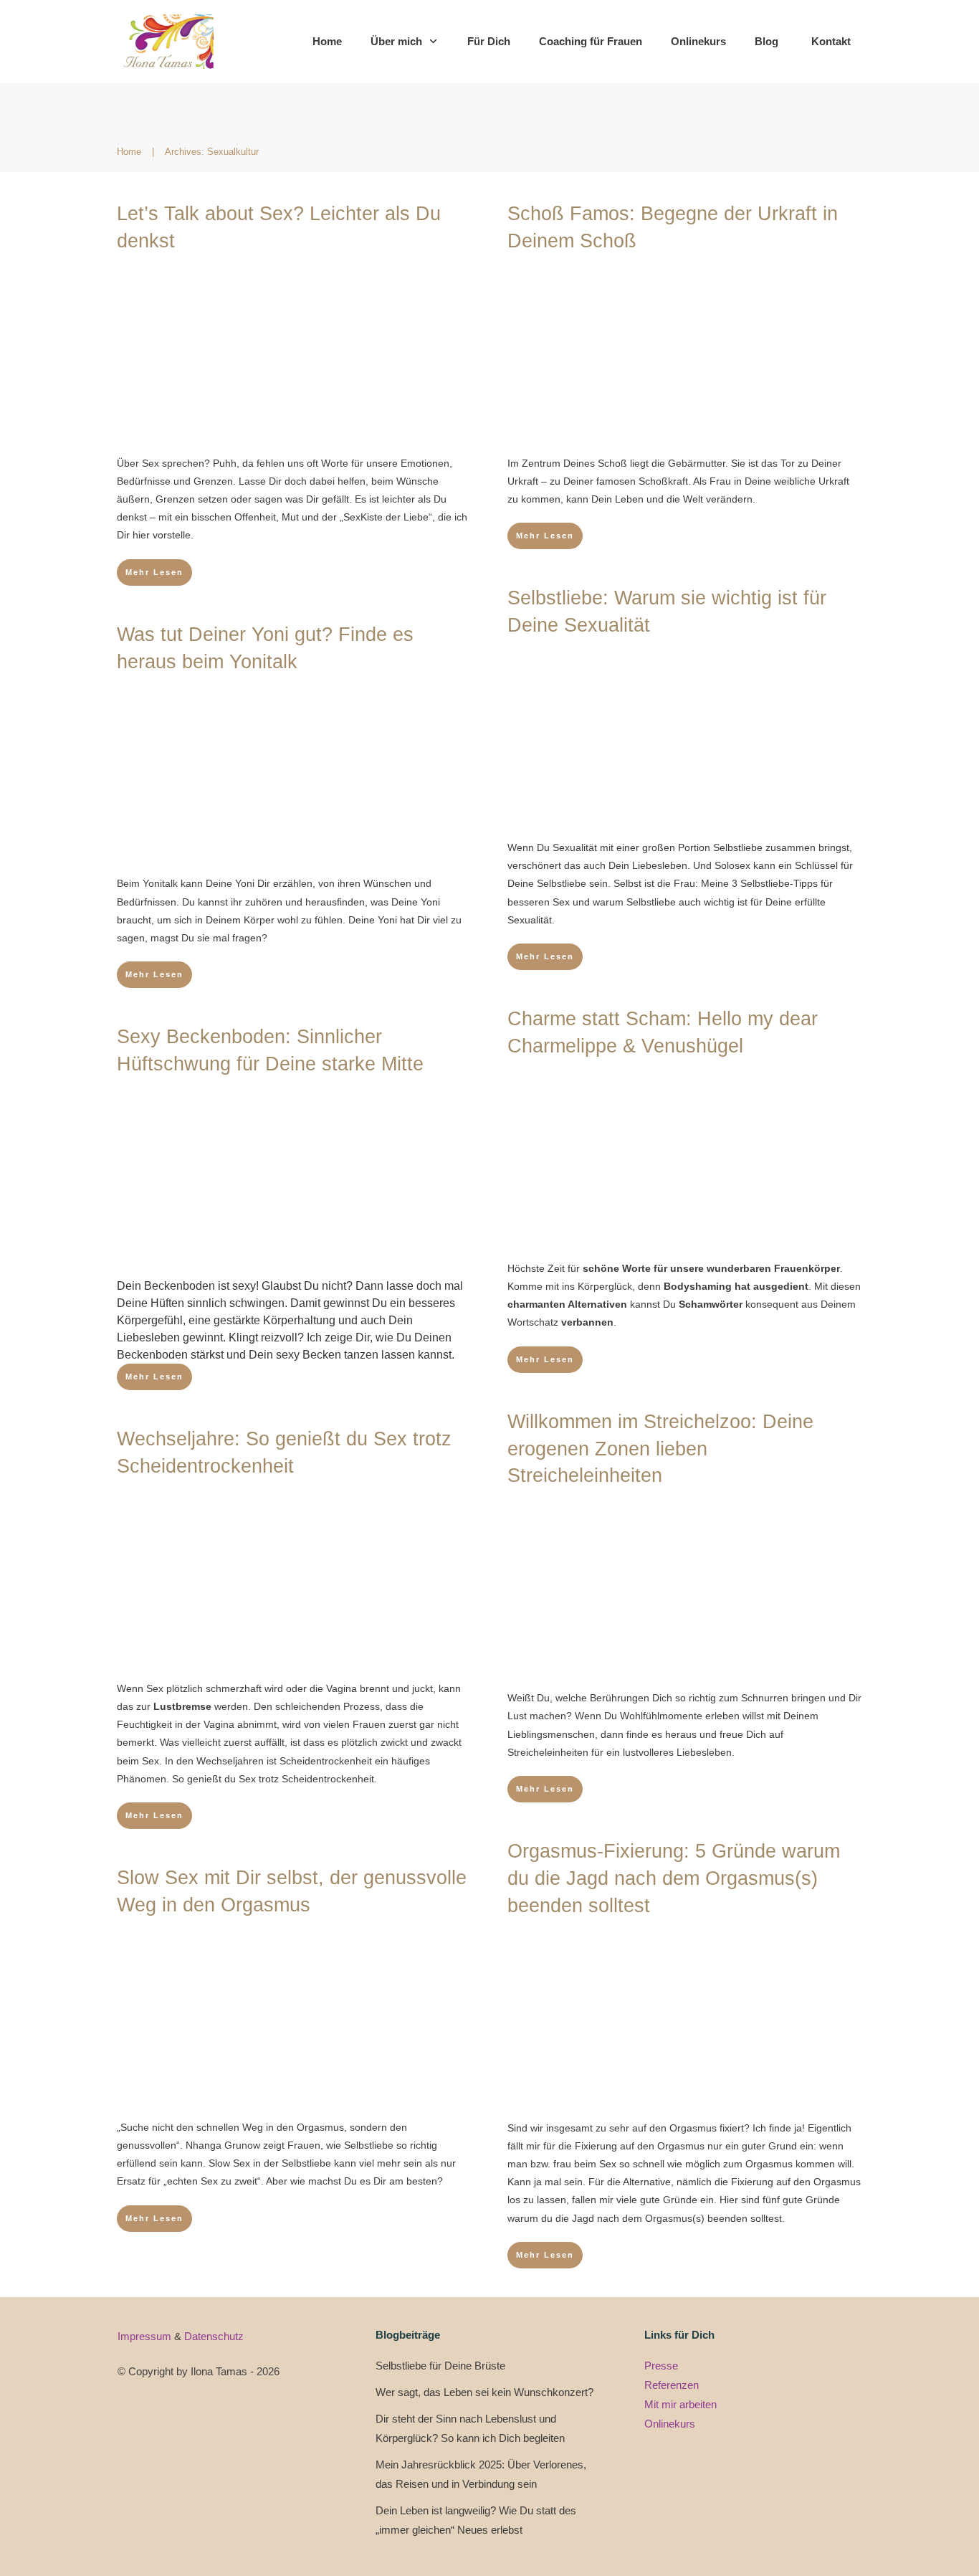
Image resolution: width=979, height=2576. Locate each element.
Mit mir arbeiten (680, 2404)
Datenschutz (214, 2336)
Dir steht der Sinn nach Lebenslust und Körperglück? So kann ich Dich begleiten (470, 2428)
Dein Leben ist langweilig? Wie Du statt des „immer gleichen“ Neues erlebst (476, 2520)
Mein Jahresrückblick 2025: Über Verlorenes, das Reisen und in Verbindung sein (481, 2474)
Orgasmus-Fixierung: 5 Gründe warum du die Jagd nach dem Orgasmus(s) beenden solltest (674, 1878)
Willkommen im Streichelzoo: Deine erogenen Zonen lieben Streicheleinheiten (660, 1449)
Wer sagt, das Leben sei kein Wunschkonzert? (484, 2392)
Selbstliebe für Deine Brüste (440, 2366)
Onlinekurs (670, 2424)
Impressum (146, 2336)
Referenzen (672, 2385)
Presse (661, 2366)
